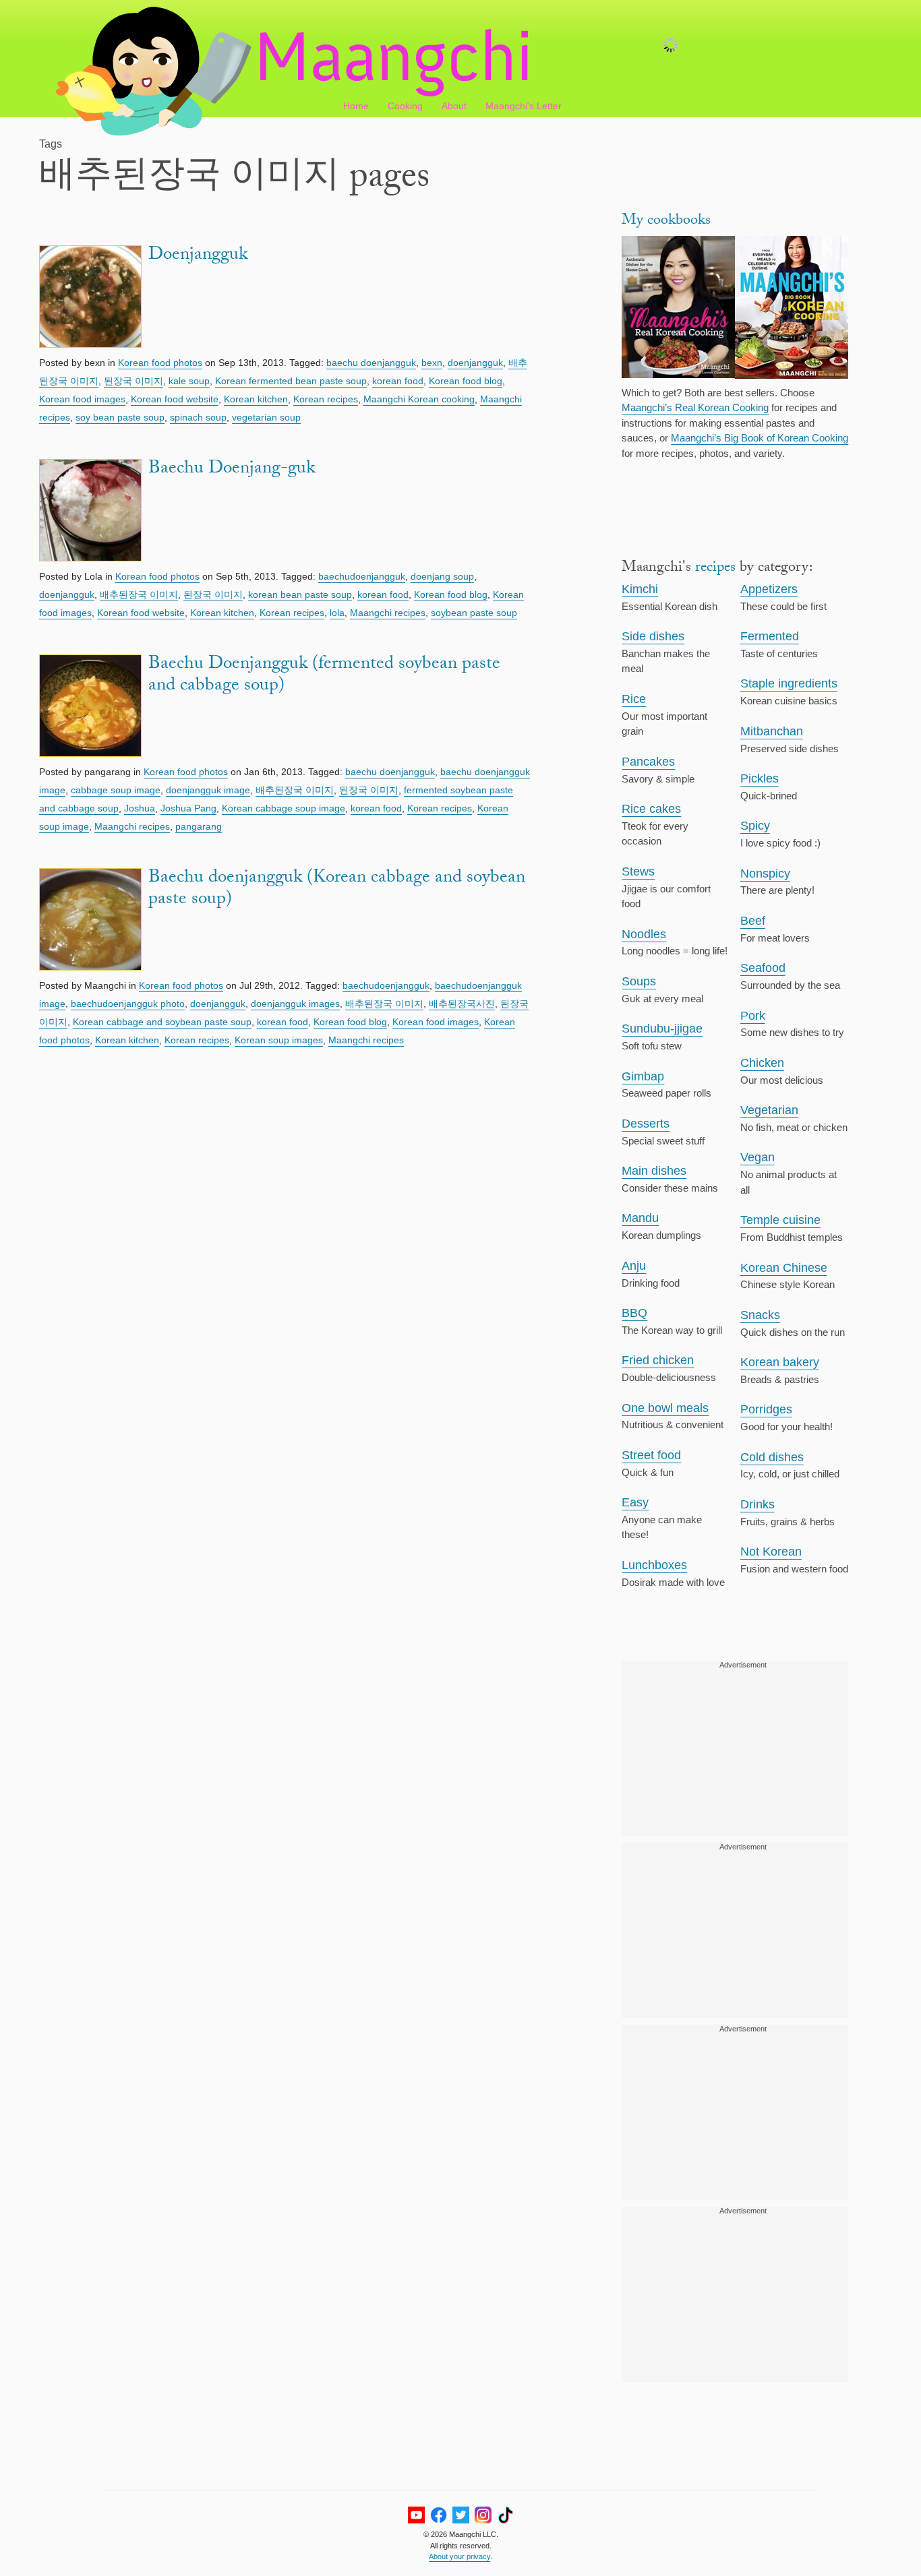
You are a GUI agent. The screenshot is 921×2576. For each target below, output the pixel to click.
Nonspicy (765, 873)
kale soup (189, 381)
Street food (651, 1455)
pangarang (199, 826)
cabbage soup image (116, 790)
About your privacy (459, 2556)
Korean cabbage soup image (284, 808)
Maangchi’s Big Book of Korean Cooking (760, 438)
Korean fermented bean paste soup (291, 381)
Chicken (762, 1063)
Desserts (646, 1124)
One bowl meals (665, 1408)
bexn (432, 363)
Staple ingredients (789, 683)
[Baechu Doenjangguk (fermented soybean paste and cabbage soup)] (90, 708)
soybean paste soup (474, 613)
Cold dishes (772, 1457)
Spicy (755, 826)
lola (337, 613)
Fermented (770, 636)
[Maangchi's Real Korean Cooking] (678, 309)
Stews (638, 871)
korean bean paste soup (300, 594)
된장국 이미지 (133, 381)
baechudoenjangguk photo (128, 1004)
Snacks (760, 1315)
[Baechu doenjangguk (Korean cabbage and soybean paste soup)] (90, 922)
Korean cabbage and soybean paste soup (162, 1022)
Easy (635, 1502)
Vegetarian (769, 1110)
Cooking (405, 106)
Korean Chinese (784, 1268)
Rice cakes (651, 809)
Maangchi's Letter (524, 106)
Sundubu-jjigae (662, 1029)
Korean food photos (160, 363)
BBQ (634, 1313)
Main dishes (654, 1171)
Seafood (763, 968)
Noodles (644, 934)
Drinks (757, 1504)
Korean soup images (279, 1040)
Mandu (640, 1218)
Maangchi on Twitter (461, 2515)
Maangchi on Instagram (483, 2515)
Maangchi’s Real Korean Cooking (695, 407)
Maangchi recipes (388, 613)
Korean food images (82, 399)
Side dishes (653, 636)
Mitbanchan (772, 731)
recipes (715, 569)
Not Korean (771, 1552)
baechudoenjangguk (362, 576)
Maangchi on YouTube (416, 2515)
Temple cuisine (780, 1220)
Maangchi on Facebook (439, 2515)
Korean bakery (780, 1362)
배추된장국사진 (462, 1004)
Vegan (757, 1157)
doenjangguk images (295, 1004)
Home (356, 106)
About (454, 106)
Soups (639, 981)
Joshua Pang (188, 808)
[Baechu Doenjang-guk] (90, 513)
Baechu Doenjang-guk (232, 470)
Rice (634, 699)
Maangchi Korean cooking (419, 399)
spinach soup (198, 417)
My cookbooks (666, 221)
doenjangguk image (208, 790)
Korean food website (175, 399)
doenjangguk (475, 363)
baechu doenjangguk (371, 363)
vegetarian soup (266, 417)
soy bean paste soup (120, 417)
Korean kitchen (256, 399)
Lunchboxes (654, 1565)
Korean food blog (466, 381)
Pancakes (648, 762)
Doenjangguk (198, 256)
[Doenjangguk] (90, 299)
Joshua (140, 808)
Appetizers (769, 589)
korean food (398, 381)
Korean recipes (326, 399)
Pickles (760, 778)
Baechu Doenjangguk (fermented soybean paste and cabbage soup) (324, 676)
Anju (634, 1266)
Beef (753, 921)
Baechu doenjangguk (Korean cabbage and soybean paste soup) (337, 890)
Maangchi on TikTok (505, 2515)
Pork (753, 1016)
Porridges (766, 1409)
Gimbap (643, 1076)
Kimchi (640, 589)
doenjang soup (442, 576)
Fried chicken (658, 1360)
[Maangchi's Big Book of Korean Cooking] (792, 309)
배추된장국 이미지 (139, 594)
